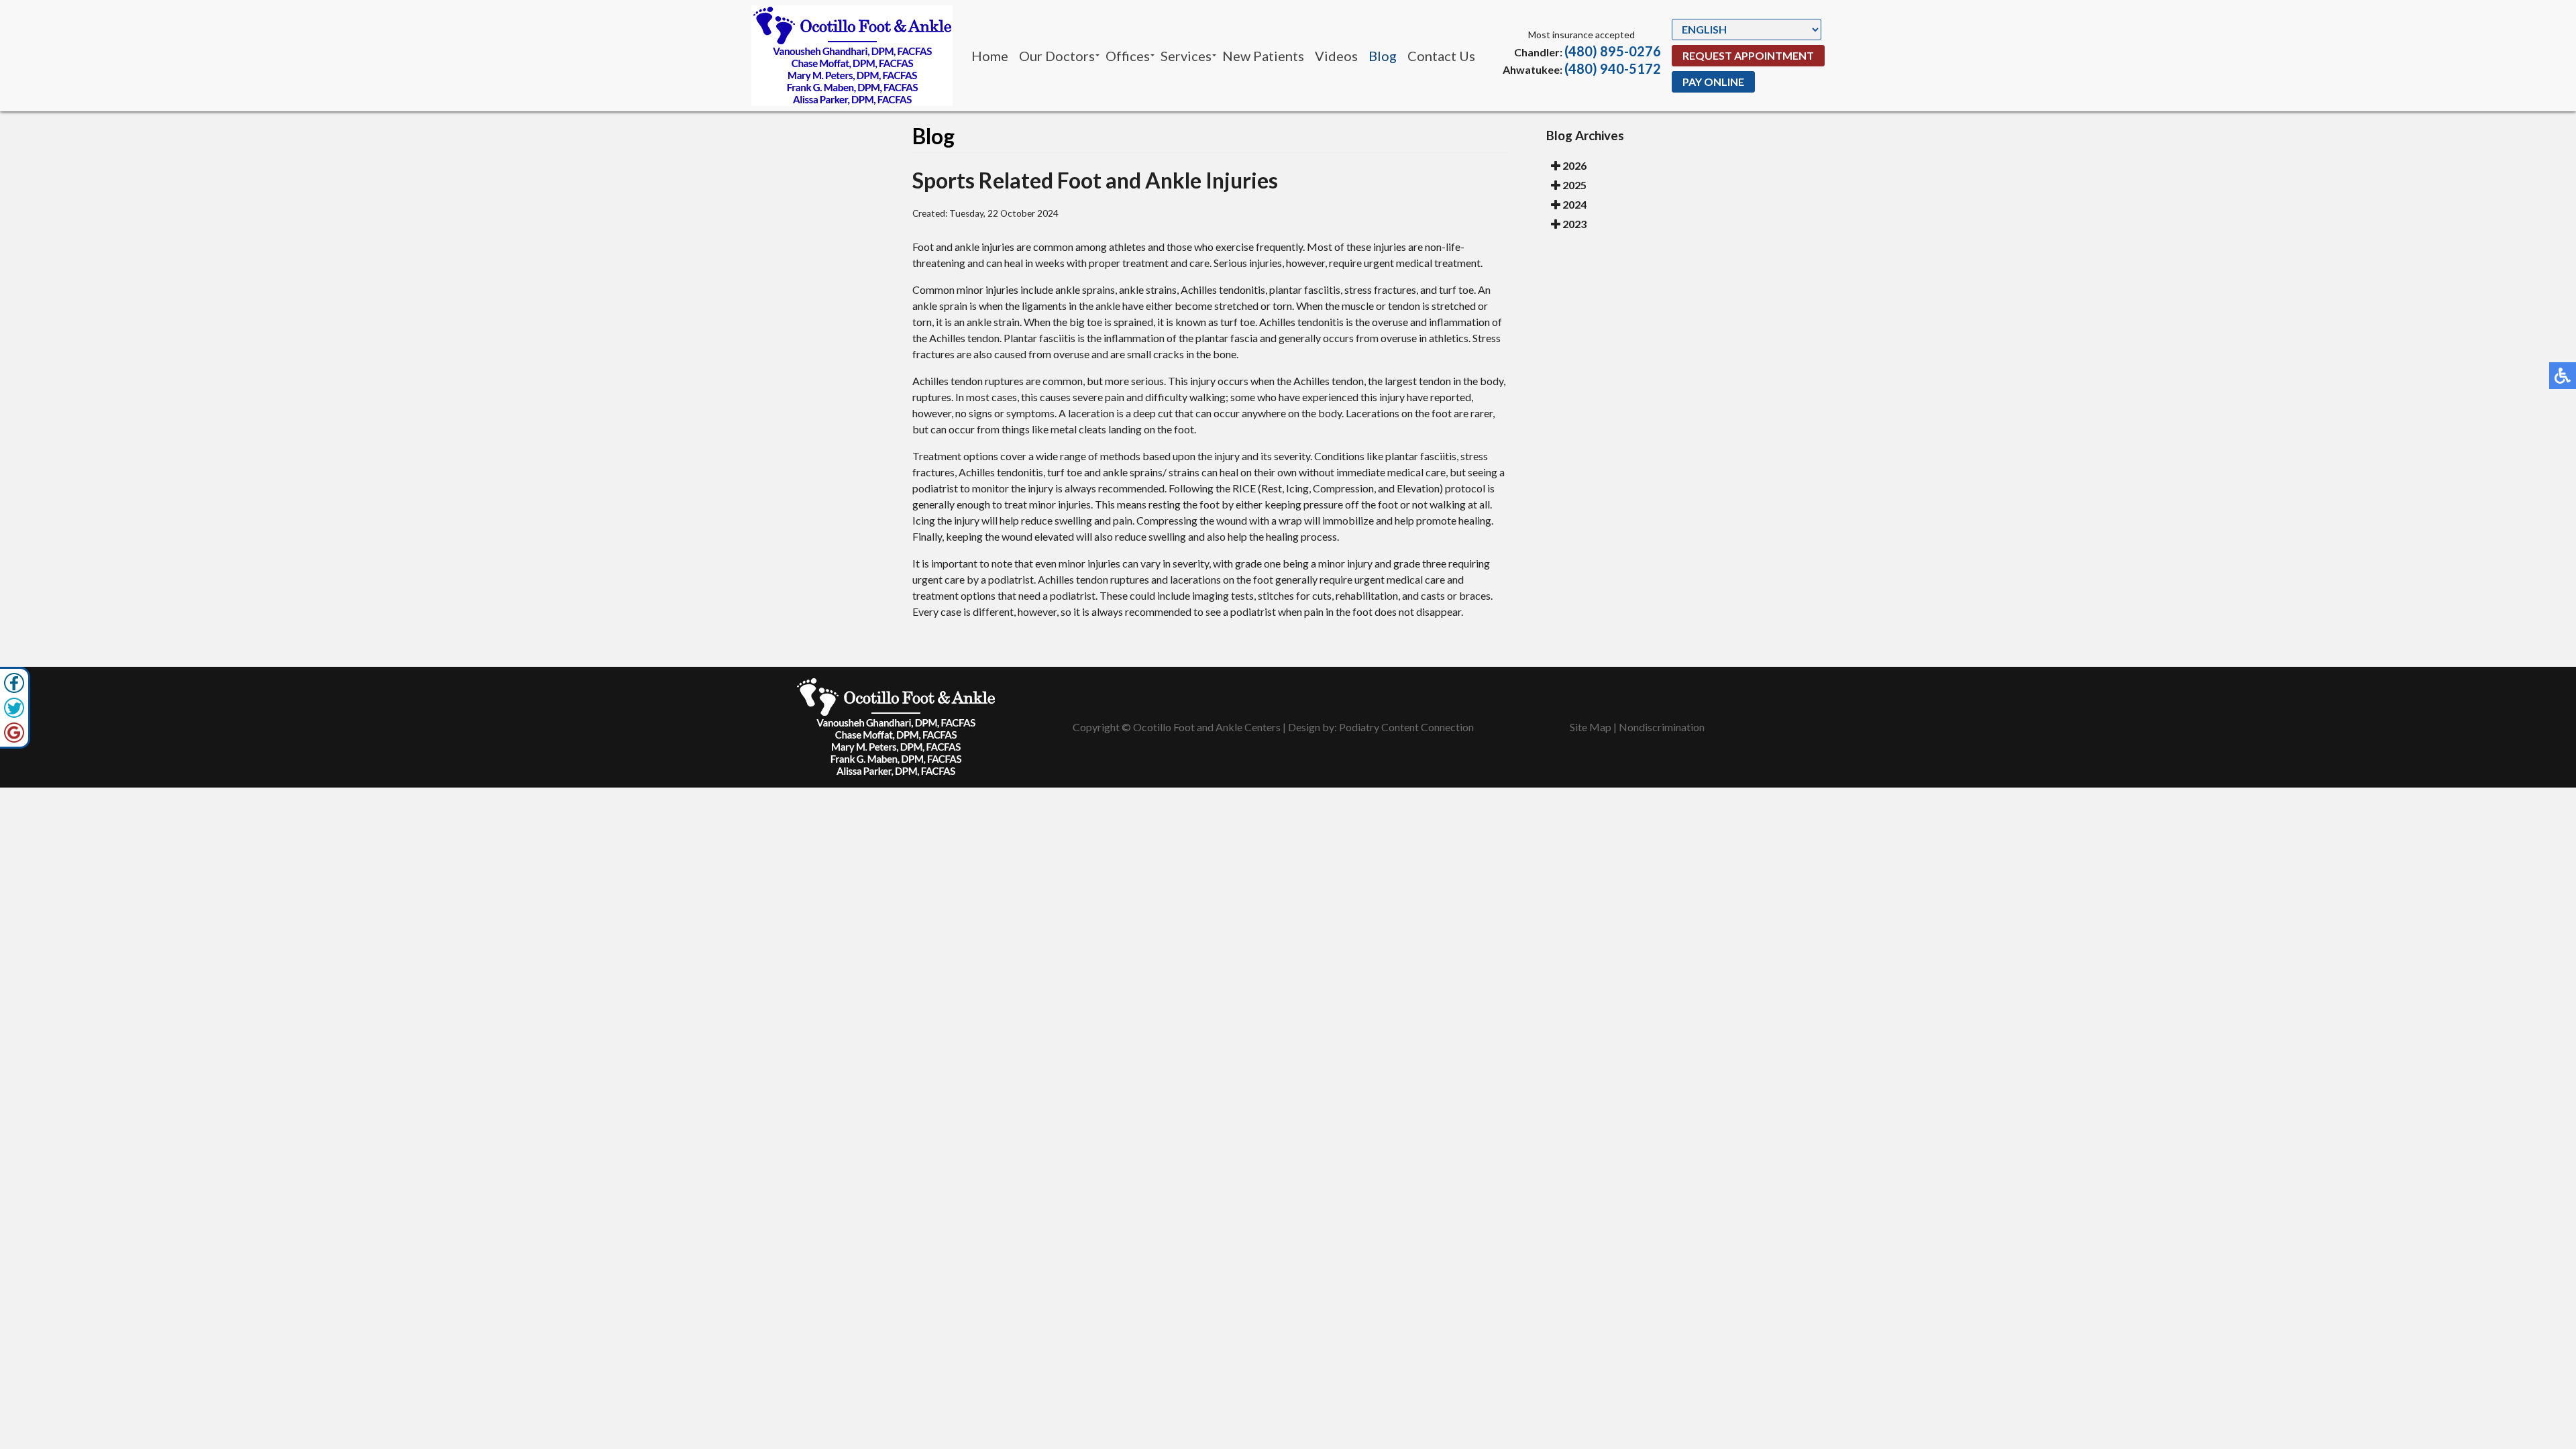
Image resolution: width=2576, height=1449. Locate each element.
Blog (1383, 56)
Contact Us (1441, 56)
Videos (1336, 56)
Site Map (1591, 727)
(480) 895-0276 (1613, 51)
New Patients (1263, 56)
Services (1186, 56)
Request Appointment (1748, 55)
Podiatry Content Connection (1406, 727)
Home (990, 56)
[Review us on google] (14, 733)
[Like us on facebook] (14, 683)
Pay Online (1713, 82)
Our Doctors (1057, 56)
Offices (1128, 56)
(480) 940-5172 (1613, 68)
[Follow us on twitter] (14, 708)
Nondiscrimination (1662, 727)
